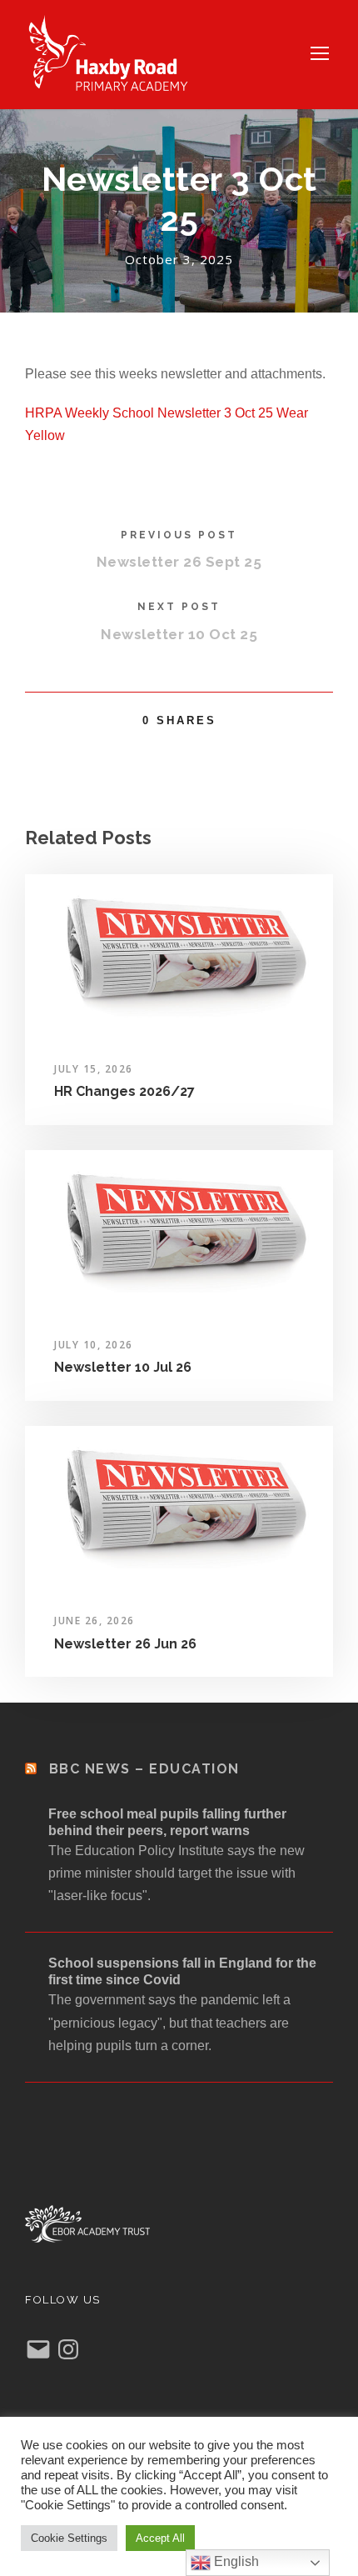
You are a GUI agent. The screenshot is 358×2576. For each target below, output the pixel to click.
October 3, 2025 (179, 259)
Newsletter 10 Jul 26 (123, 1367)
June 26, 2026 (94, 1621)
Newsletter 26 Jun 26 (125, 1644)
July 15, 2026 (94, 1069)
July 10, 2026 (94, 1345)
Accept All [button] (160, 2538)
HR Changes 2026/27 (124, 1091)
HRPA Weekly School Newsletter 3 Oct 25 (149, 413)
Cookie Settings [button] (69, 2538)
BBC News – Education (144, 1769)
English (235, 2561)
